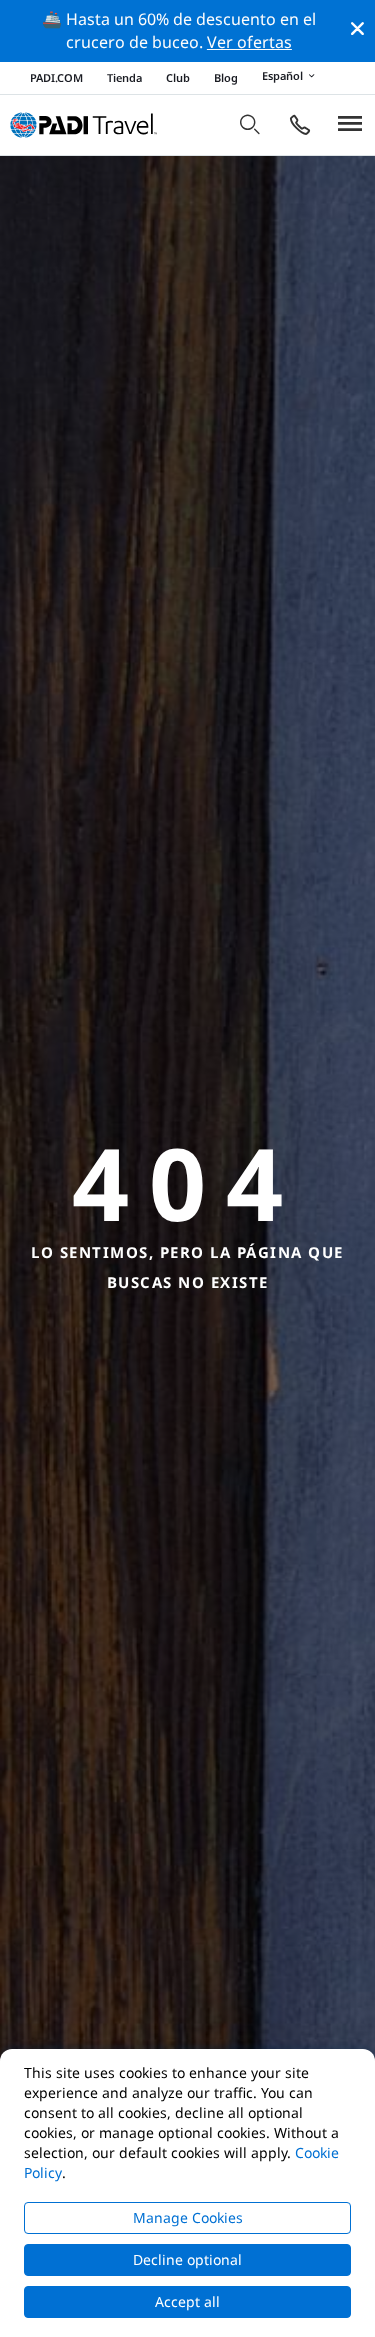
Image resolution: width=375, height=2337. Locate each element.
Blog (226, 77)
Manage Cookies (188, 2217)
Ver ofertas (249, 42)
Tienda (124, 77)
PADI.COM (56, 77)
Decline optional (187, 2259)
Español (282, 76)
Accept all (187, 2301)
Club (178, 77)
